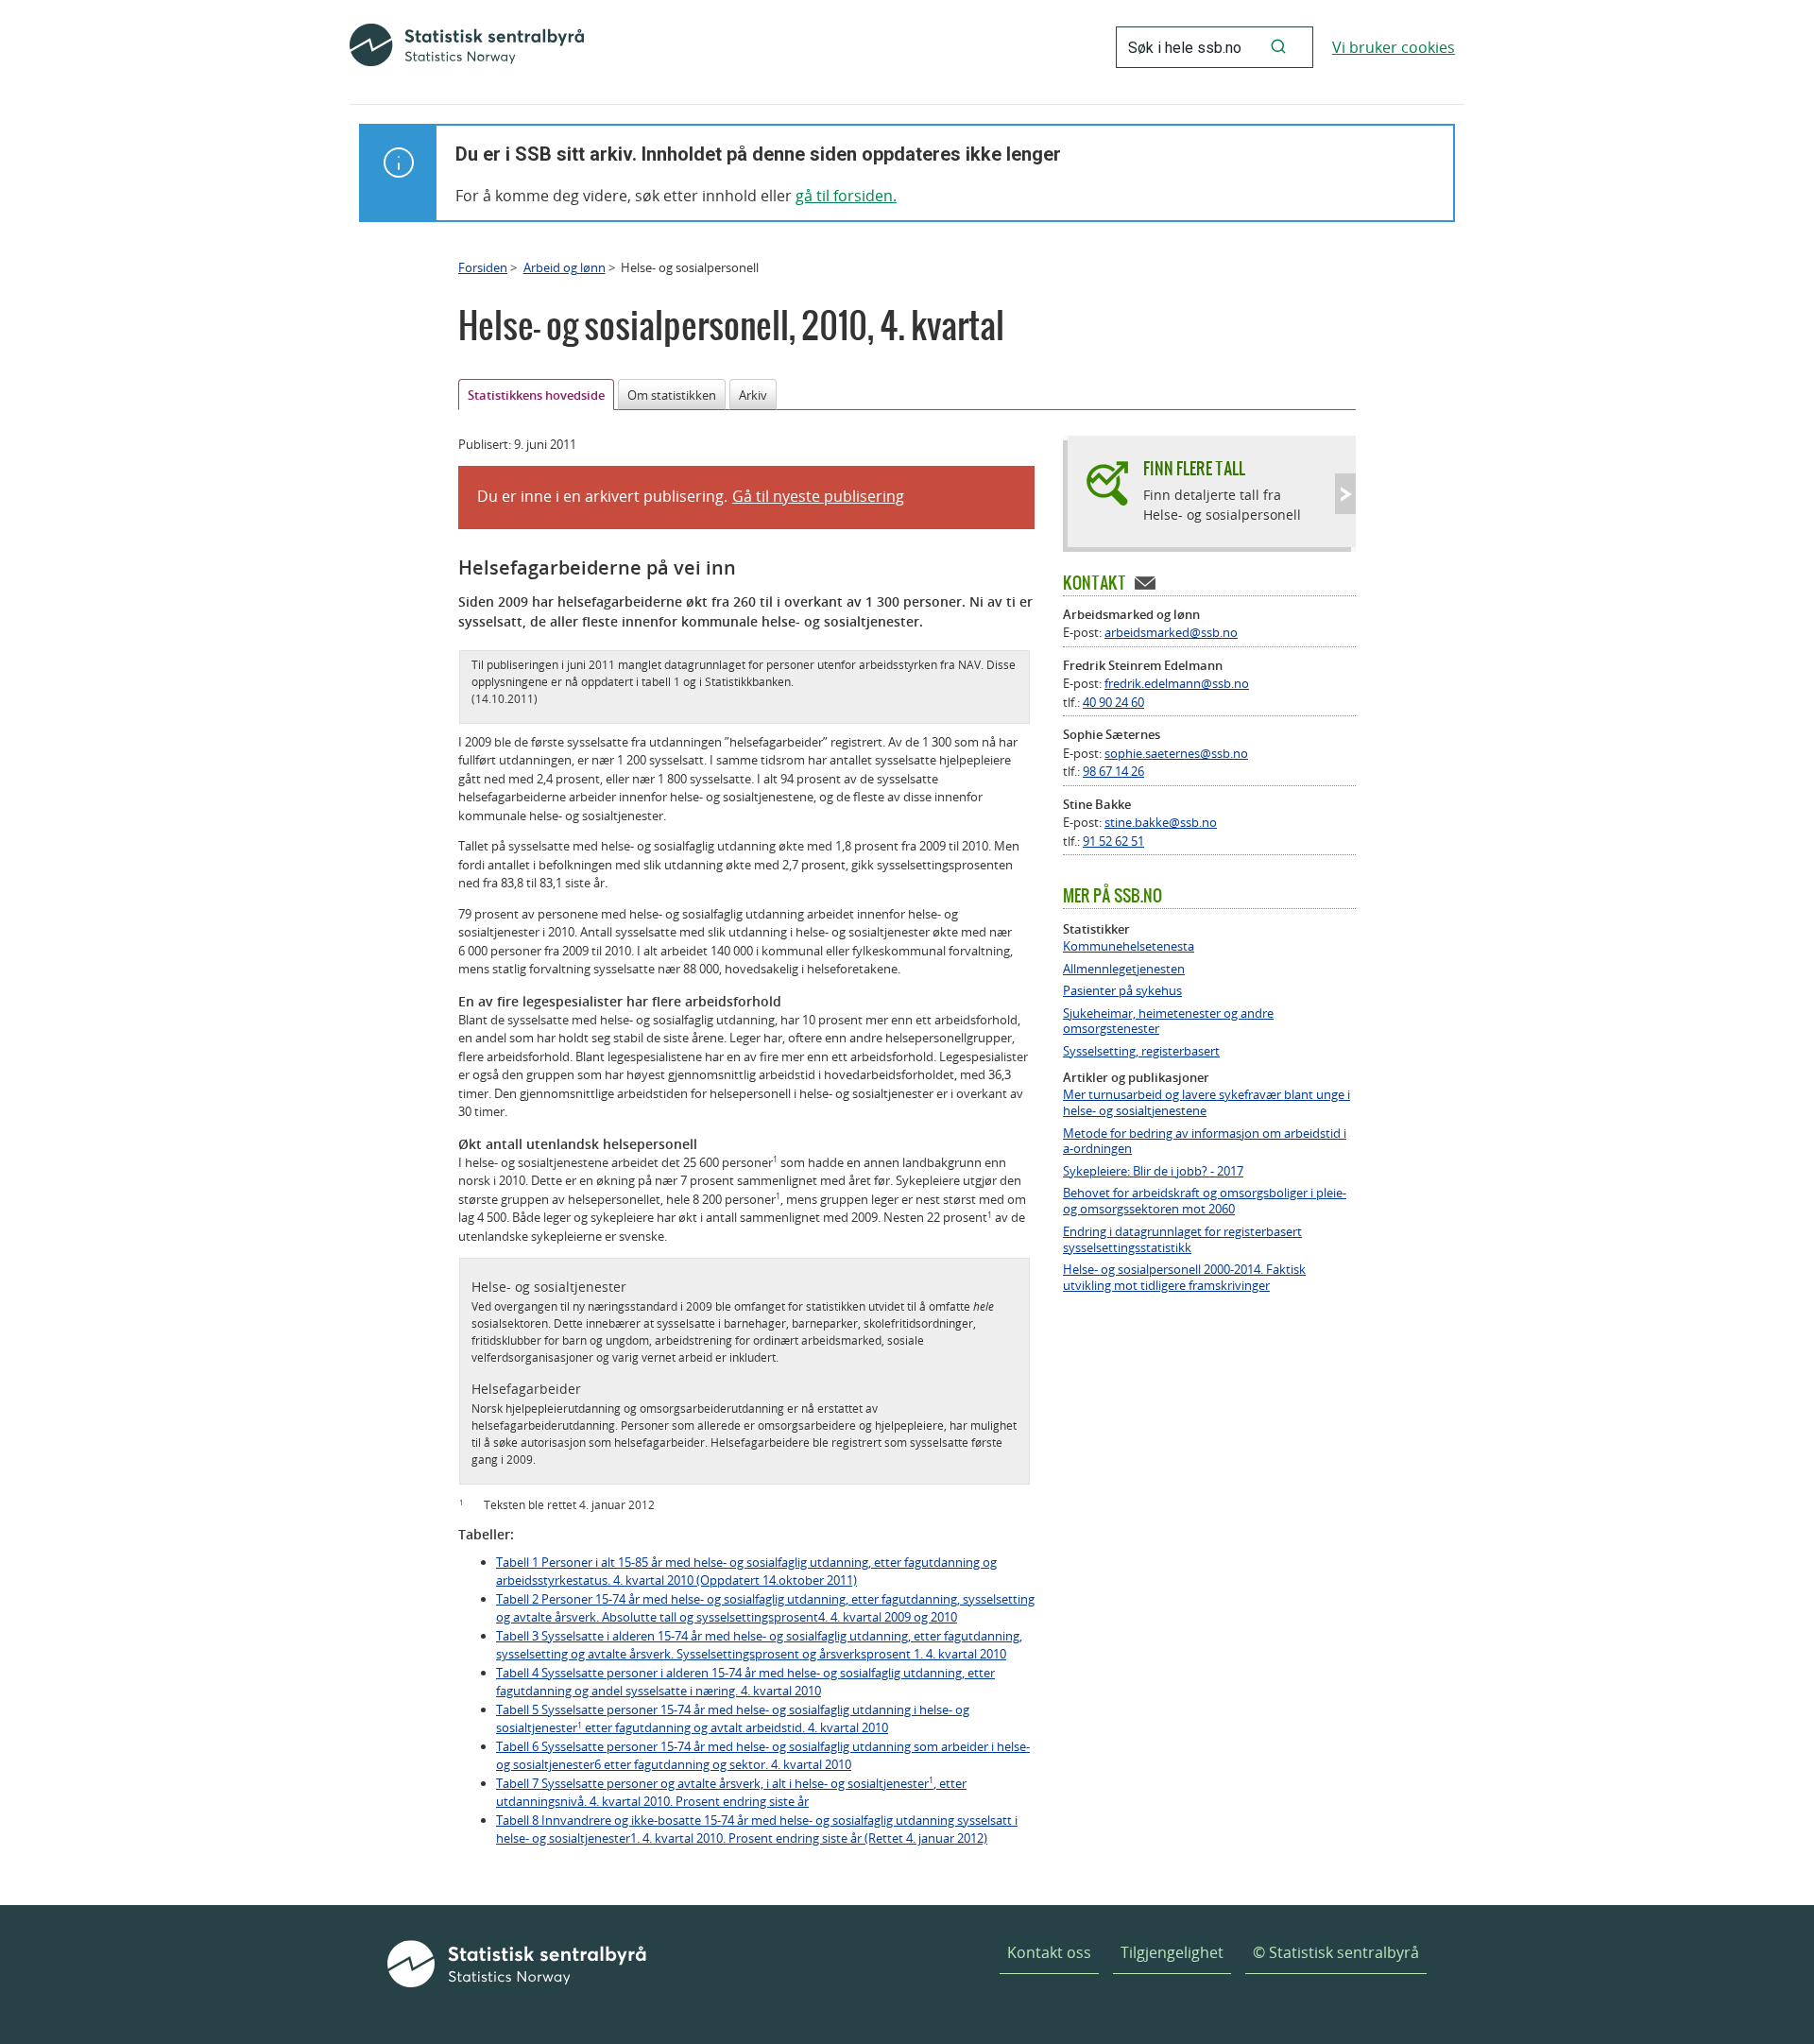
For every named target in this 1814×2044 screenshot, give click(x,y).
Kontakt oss (1049, 1952)
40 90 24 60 (1113, 702)
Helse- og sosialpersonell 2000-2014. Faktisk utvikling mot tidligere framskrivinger (1184, 1278)
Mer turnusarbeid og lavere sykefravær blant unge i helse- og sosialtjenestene (1206, 1103)
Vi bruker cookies (1394, 47)
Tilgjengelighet (1172, 1952)
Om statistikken (672, 395)
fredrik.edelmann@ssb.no (1177, 683)
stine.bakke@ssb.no (1161, 822)
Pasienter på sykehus (1122, 991)
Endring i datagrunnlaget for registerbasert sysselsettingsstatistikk (1182, 1240)
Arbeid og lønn (565, 267)
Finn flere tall (1194, 468)
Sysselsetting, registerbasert (1141, 1051)
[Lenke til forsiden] (467, 47)
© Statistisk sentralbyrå (1336, 1952)
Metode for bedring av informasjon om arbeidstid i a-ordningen (1205, 1142)
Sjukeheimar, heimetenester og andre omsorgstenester (1168, 1022)
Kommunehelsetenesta (1129, 946)
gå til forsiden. (846, 196)
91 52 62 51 (1113, 841)
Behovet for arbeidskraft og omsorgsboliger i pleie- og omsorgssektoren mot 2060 (1205, 1201)
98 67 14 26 (1113, 771)
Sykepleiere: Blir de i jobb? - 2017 (1153, 1171)
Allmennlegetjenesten (1124, 969)
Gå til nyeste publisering (818, 496)
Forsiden (483, 267)
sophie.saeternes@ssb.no (1176, 753)
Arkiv (753, 395)
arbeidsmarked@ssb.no (1171, 632)
